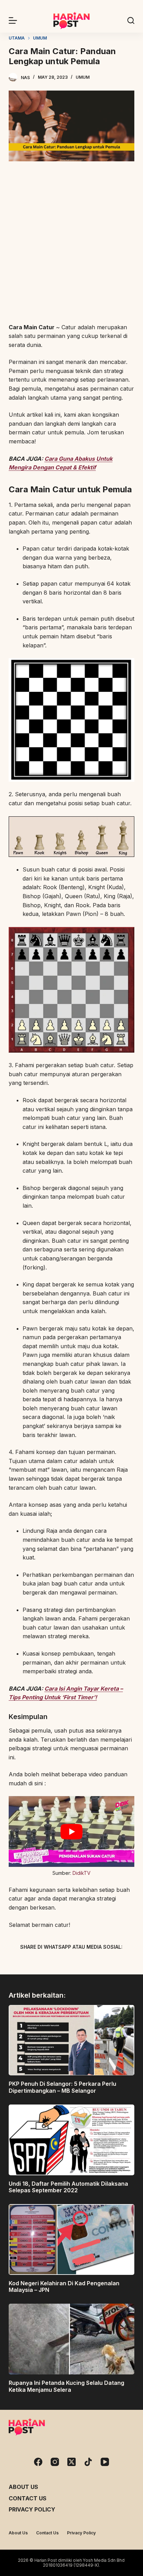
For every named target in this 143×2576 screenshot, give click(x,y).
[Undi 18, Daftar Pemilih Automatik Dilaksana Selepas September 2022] (72, 2140)
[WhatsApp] (108, 1963)
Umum (83, 77)
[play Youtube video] (72, 1831)
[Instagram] (55, 2462)
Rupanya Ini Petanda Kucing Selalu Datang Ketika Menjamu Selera (66, 2386)
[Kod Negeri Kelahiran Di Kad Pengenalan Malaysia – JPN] (72, 2239)
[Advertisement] (71, 243)
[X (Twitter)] (59, 1963)
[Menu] (13, 20)
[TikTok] (88, 2462)
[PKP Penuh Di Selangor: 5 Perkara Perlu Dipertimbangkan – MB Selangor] (72, 2040)
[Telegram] (84, 1963)
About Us (23, 2487)
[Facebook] (35, 1963)
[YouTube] (105, 2462)
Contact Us (28, 2498)
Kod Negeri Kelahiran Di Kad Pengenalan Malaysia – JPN (64, 2286)
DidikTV (82, 1873)
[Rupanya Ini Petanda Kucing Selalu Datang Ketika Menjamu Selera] (72, 2339)
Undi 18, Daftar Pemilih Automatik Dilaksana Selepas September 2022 (68, 2187)
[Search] (131, 20)
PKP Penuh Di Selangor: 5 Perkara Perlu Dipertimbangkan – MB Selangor (62, 2087)
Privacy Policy (32, 2509)
